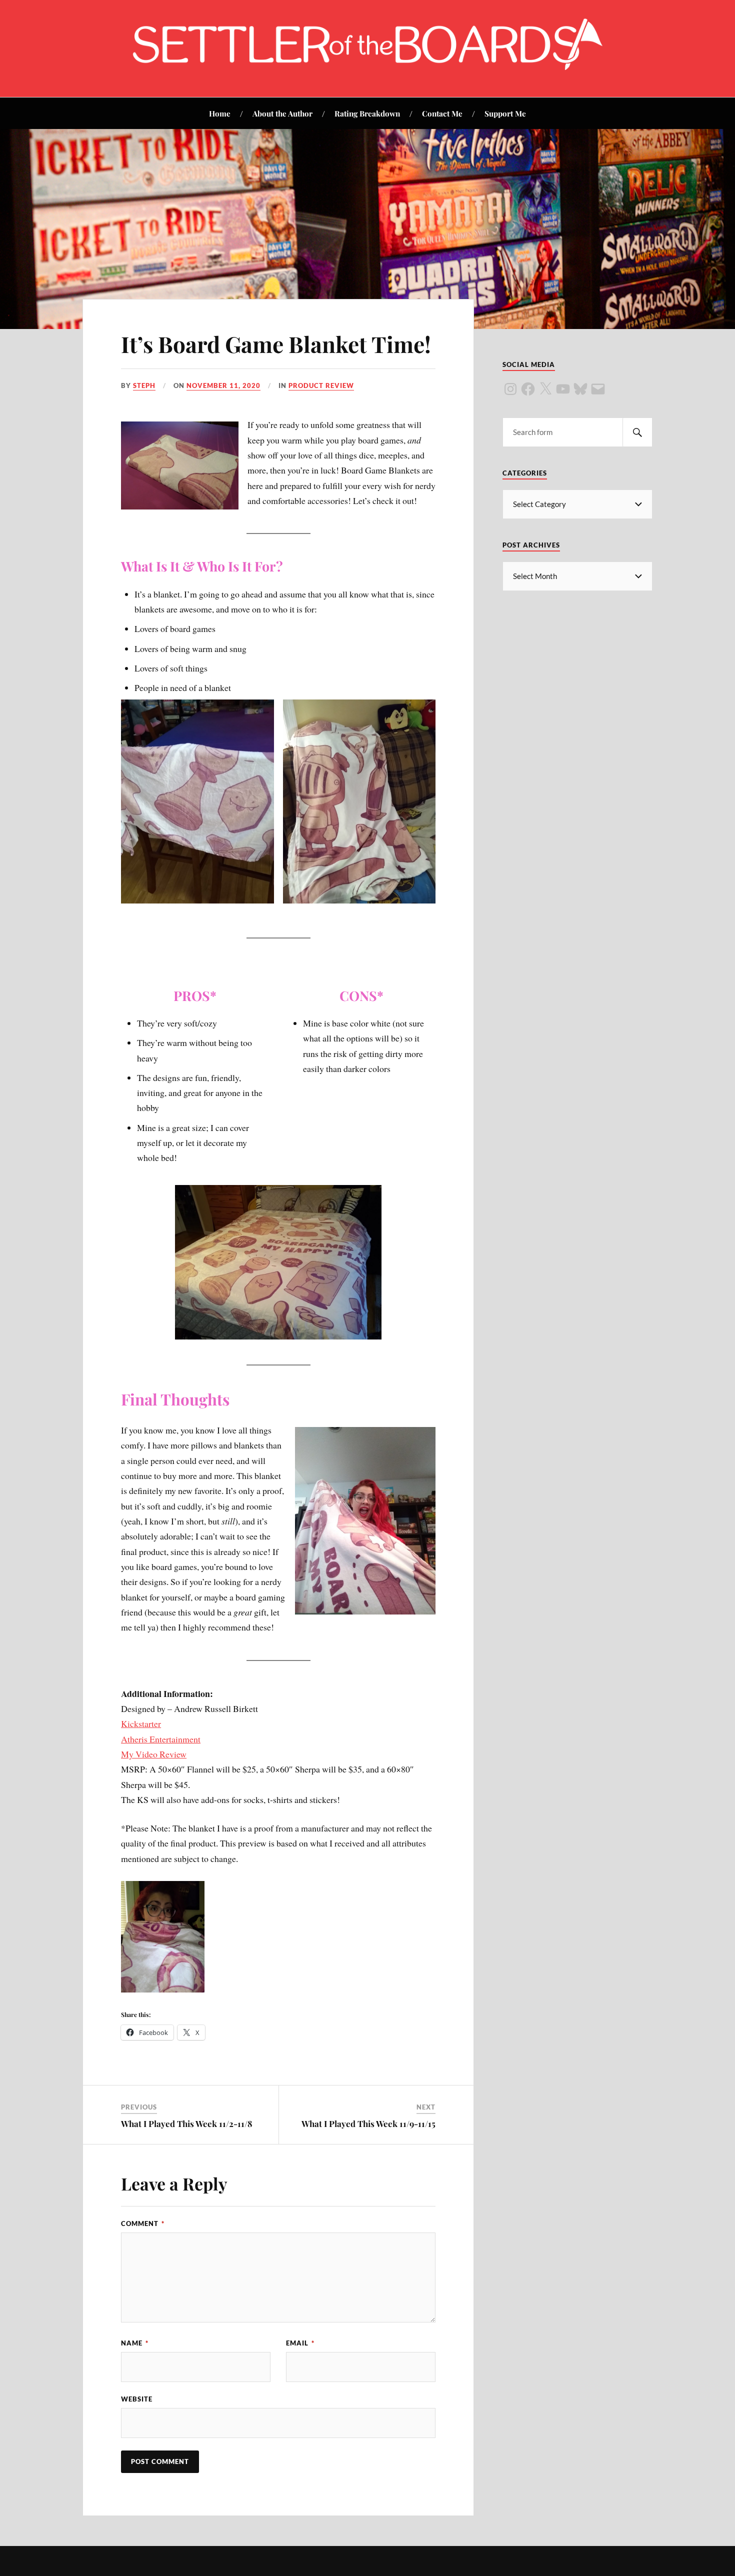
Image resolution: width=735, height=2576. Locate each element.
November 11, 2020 (223, 385)
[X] (545, 389)
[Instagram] (510, 389)
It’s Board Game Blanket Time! (276, 344)
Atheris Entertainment (161, 1739)
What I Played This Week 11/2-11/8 (187, 2123)
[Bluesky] (580, 389)
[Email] (598, 389)
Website (137, 2399)
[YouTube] (563, 389)
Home (220, 113)
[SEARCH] (637, 432)
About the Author (282, 113)
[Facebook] (528, 389)
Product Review (321, 385)
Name (135, 2343)
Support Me (505, 113)
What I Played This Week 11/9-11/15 (368, 2123)
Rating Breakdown (367, 113)
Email (300, 2343)
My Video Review (154, 1754)
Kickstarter (141, 1723)
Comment (143, 2223)
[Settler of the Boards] (367, 67)
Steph (144, 385)
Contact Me (442, 113)
